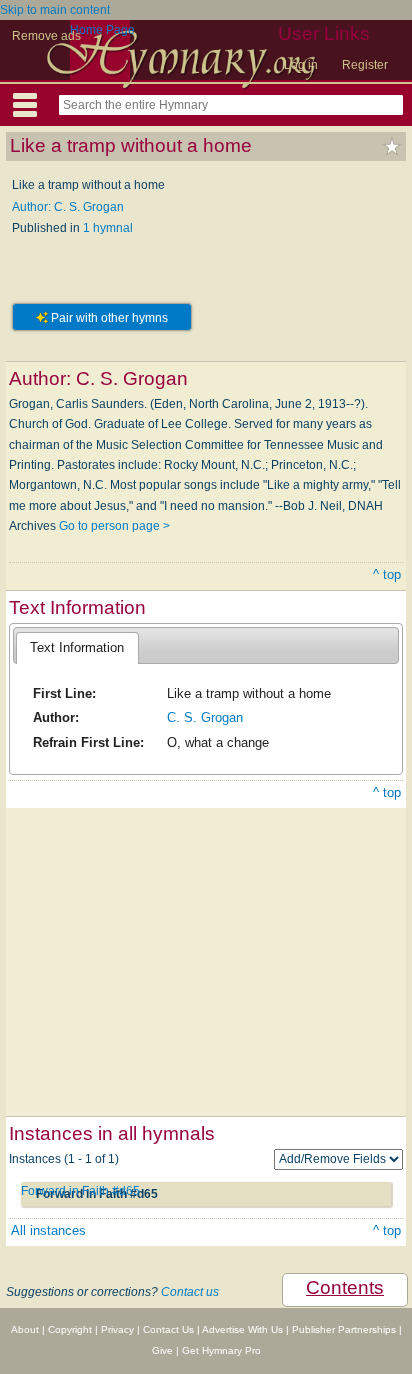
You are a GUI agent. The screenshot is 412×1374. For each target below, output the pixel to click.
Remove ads (46, 36)
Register (365, 65)
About (25, 1329)
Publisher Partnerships (344, 1329)
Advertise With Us (242, 1329)
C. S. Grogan (205, 717)
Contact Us (168, 1329)
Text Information (77, 647)
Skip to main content (55, 10)
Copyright (70, 1329)
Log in (301, 65)
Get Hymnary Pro (221, 1350)
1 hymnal (108, 228)
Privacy (117, 1329)
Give (162, 1350)
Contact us (190, 1292)
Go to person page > (114, 526)
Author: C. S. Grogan (68, 207)
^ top (387, 574)
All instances (48, 1230)
